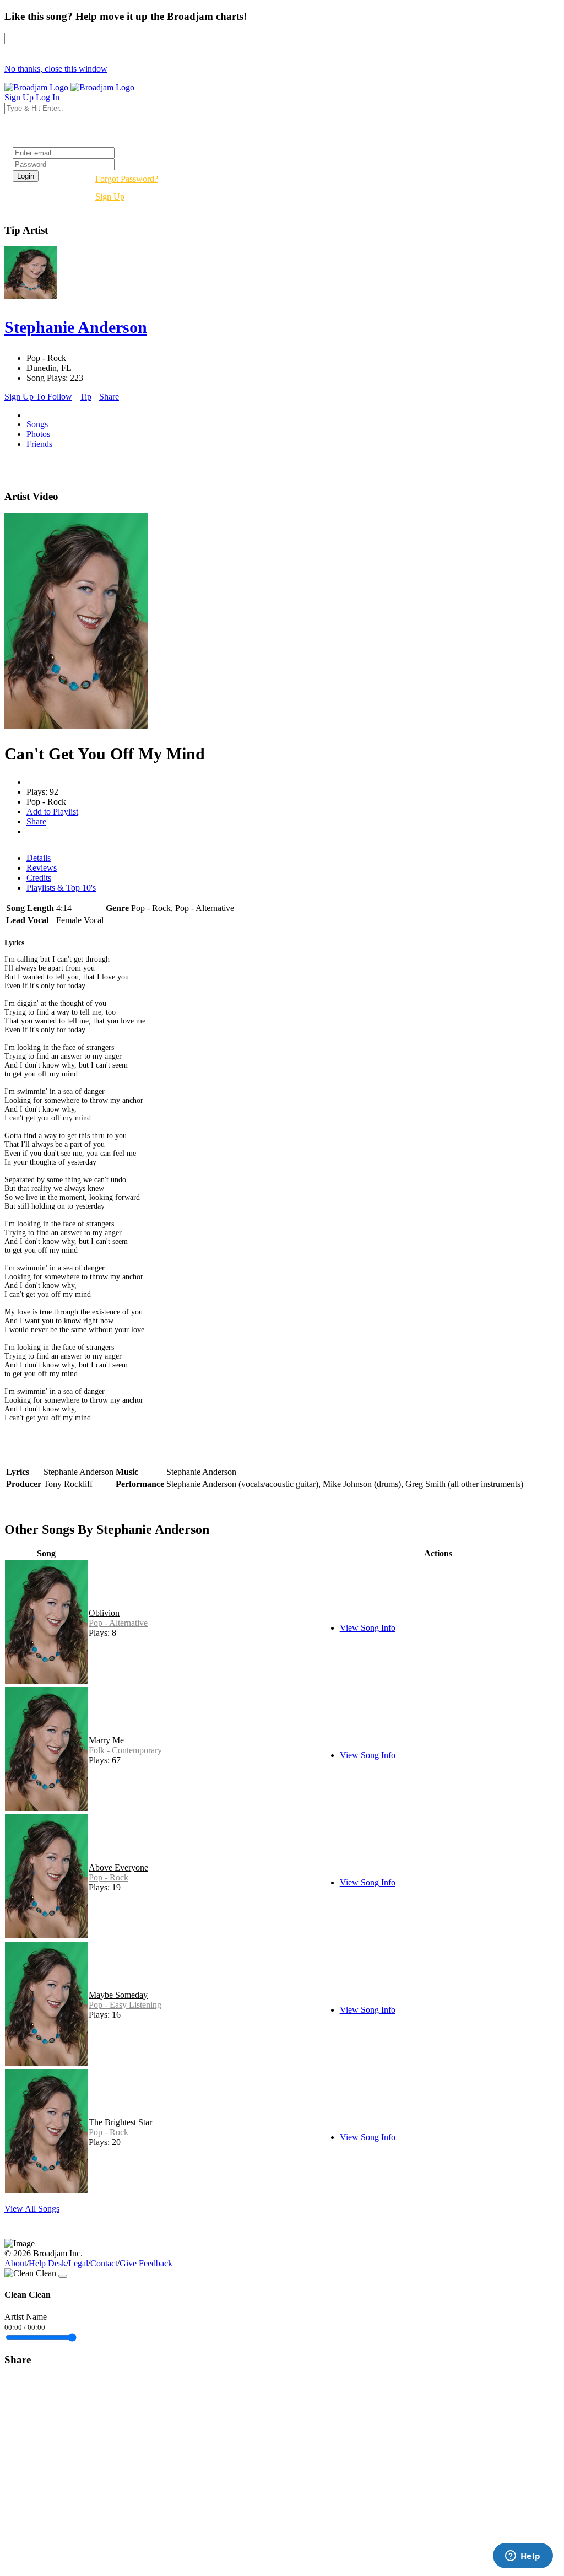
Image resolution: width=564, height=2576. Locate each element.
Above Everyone (118, 1868)
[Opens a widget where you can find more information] (523, 2557)
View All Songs (32, 2209)
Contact (104, 2263)
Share (109, 397)
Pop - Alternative (118, 1623)
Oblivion (104, 1613)
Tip (86, 397)
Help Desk (47, 2263)
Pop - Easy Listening (125, 2005)
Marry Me (106, 1740)
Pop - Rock (109, 1877)
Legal (78, 2263)
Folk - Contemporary (125, 1750)
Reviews (42, 868)
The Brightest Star (120, 2122)
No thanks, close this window (56, 69)
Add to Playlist (52, 812)
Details (39, 858)
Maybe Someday (118, 1995)
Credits (39, 878)
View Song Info (368, 1628)
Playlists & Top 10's (61, 888)
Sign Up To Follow (38, 397)
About (15, 2263)
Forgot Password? (127, 179)
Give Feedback (146, 2263)
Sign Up (110, 196)
